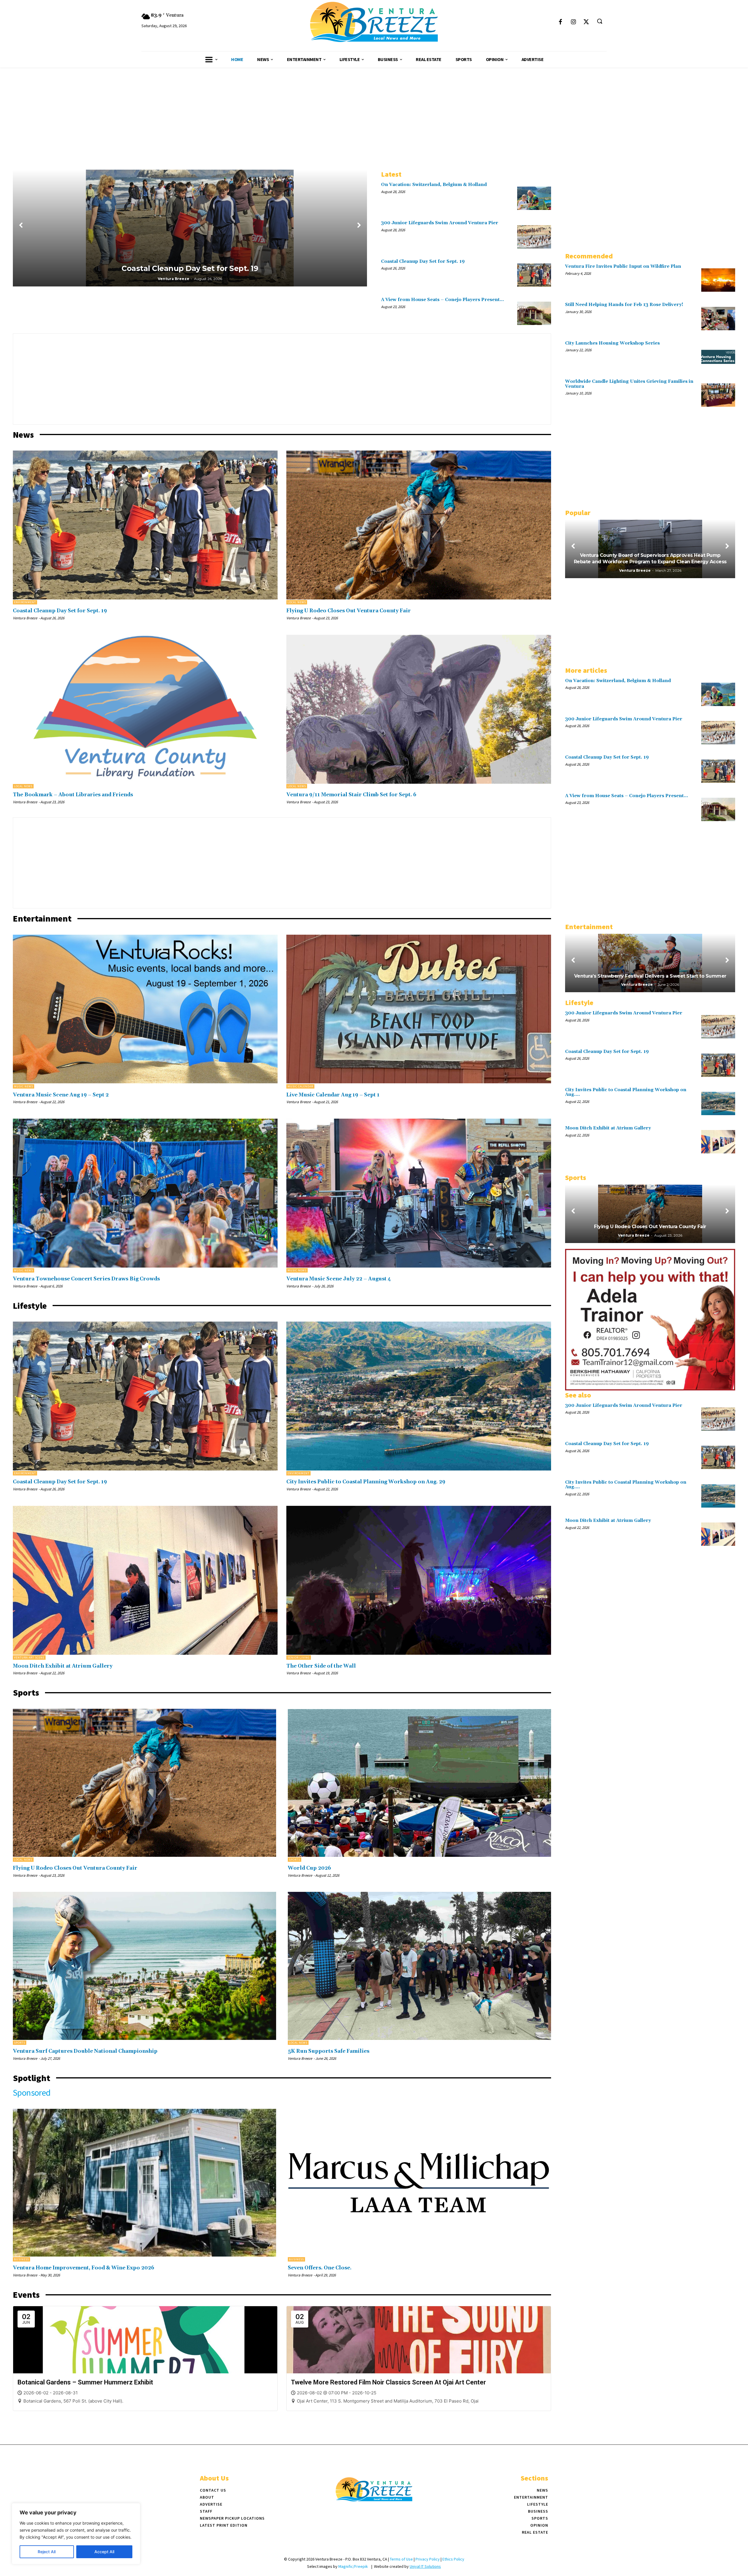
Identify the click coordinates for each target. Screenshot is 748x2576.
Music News (24, 1086)
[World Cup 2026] (419, 1783)
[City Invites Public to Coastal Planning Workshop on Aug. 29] (419, 1396)
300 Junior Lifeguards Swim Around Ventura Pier (440, 223)
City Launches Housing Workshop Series (612, 343)
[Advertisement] (374, 111)
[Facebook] (560, 22)
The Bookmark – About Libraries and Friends (73, 795)
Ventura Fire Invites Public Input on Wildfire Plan (623, 266)
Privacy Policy (428, 2559)
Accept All (104, 2552)
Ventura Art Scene (29, 1658)
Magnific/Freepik (353, 2566)
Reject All (47, 2552)
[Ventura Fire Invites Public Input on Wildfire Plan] (718, 280)
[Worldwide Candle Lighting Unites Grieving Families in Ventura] (718, 395)
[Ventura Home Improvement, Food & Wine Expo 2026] (144, 2183)
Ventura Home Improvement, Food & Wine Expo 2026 (84, 2268)
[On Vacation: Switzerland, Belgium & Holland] (534, 198)
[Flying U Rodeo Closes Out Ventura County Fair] (419, 525)
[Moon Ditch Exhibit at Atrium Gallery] (145, 1580)
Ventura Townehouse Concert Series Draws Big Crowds (86, 1279)
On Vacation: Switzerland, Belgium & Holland (434, 185)
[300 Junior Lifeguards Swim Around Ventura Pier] (534, 237)
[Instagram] (573, 22)
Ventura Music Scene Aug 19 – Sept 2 (61, 1095)
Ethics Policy (453, 2559)
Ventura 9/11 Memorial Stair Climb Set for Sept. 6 (351, 795)
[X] (586, 22)
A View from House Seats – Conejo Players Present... (443, 300)
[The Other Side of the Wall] (419, 1580)
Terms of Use (401, 2559)
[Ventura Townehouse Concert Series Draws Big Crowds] (145, 1193)
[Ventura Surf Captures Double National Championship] (144, 1966)
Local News (297, 602)
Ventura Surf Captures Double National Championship (85, 2051)
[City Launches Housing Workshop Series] (718, 357)
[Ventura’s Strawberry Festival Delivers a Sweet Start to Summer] (650, 963)
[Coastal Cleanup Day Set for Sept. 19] (534, 275)
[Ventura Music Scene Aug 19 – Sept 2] (145, 1009)
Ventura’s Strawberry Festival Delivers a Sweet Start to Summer (650, 976)
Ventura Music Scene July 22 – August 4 (339, 1279)
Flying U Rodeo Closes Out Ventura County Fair (349, 611)
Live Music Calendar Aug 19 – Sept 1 (333, 1095)
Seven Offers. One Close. (320, 2268)
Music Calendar (300, 1086)
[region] (76, 2534)
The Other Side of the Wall (321, 1666)
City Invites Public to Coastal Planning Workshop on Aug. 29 (366, 1482)
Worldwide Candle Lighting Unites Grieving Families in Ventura (629, 384)
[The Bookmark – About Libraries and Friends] (145, 709)
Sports (295, 1860)
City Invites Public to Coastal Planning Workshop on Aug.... (626, 1092)
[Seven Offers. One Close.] (419, 2183)
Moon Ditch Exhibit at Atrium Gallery (63, 1666)
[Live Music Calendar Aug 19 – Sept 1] (419, 1009)
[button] (600, 21)
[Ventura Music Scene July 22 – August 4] (419, 1193)
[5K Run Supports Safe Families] (419, 1966)
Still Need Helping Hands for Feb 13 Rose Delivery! (624, 305)
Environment (25, 602)
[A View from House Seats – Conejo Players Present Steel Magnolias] (534, 313)
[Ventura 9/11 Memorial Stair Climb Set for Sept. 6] (419, 709)
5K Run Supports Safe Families (329, 2051)
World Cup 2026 (309, 1868)
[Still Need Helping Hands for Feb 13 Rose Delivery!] (718, 318)
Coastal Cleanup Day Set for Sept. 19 (190, 268)
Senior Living (299, 1658)
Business (21, 2259)
